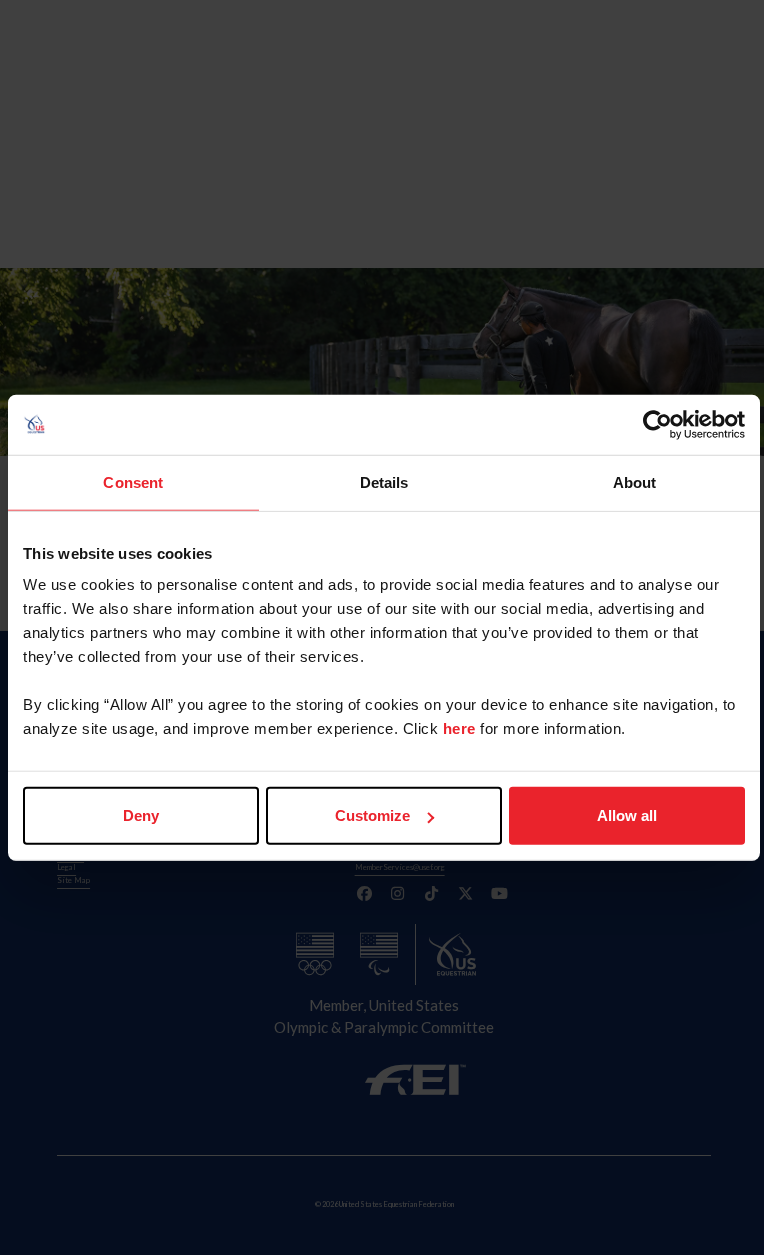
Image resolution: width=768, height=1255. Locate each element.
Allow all (627, 815)
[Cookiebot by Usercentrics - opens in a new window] (657, 424)
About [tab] (635, 481)
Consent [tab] (133, 481)
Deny (141, 815)
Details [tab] (384, 481)
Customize (372, 815)
